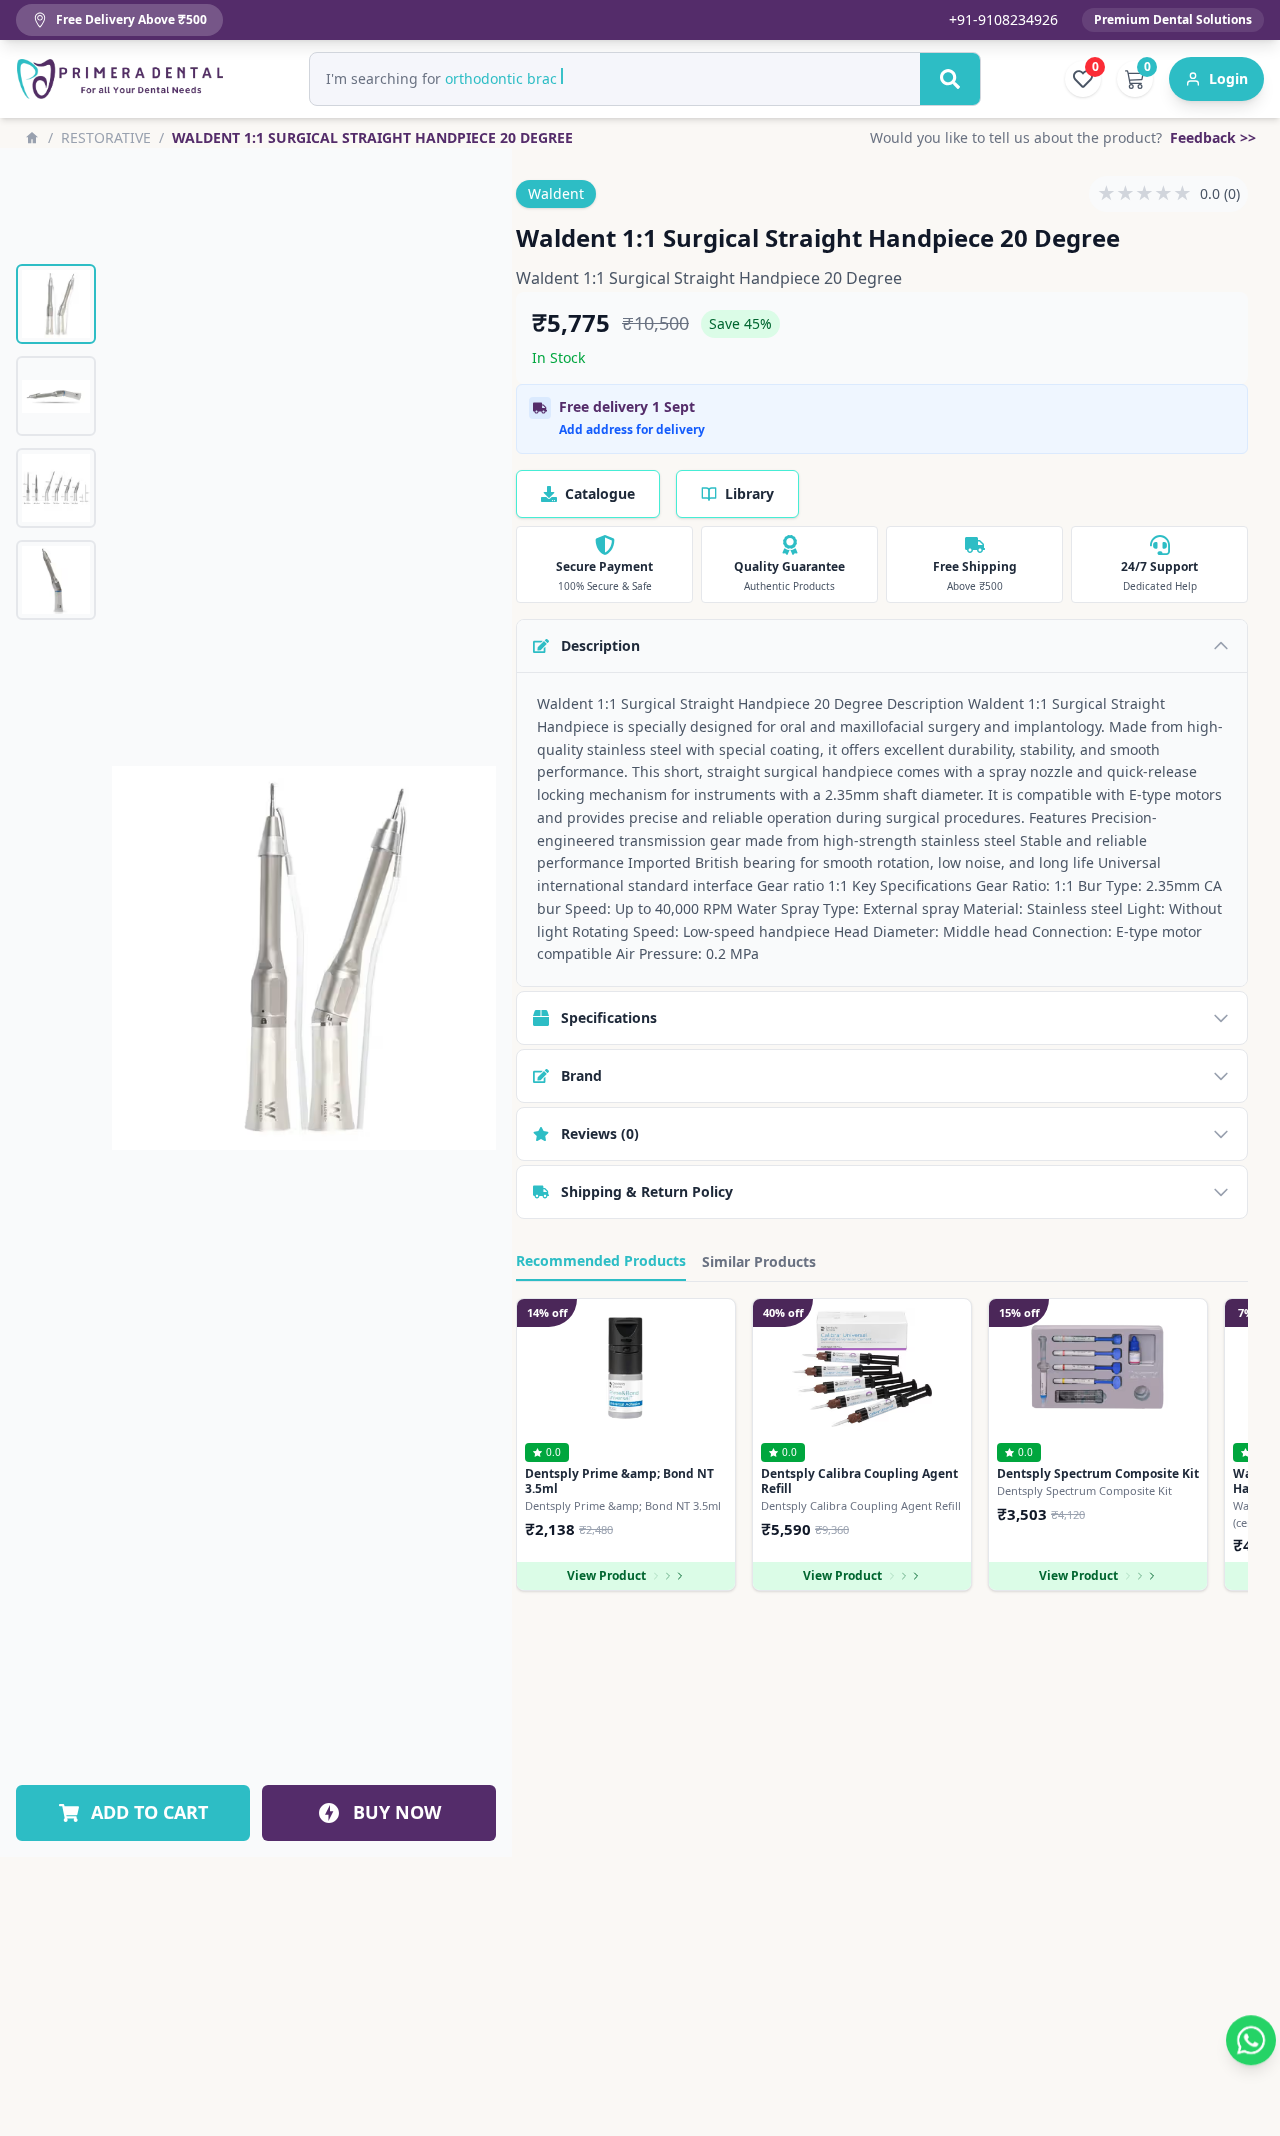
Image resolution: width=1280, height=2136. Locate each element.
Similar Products (759, 1262)
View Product (606, 1575)
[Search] (950, 79)
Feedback (1213, 138)
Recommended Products (601, 1261)
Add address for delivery (632, 430)
